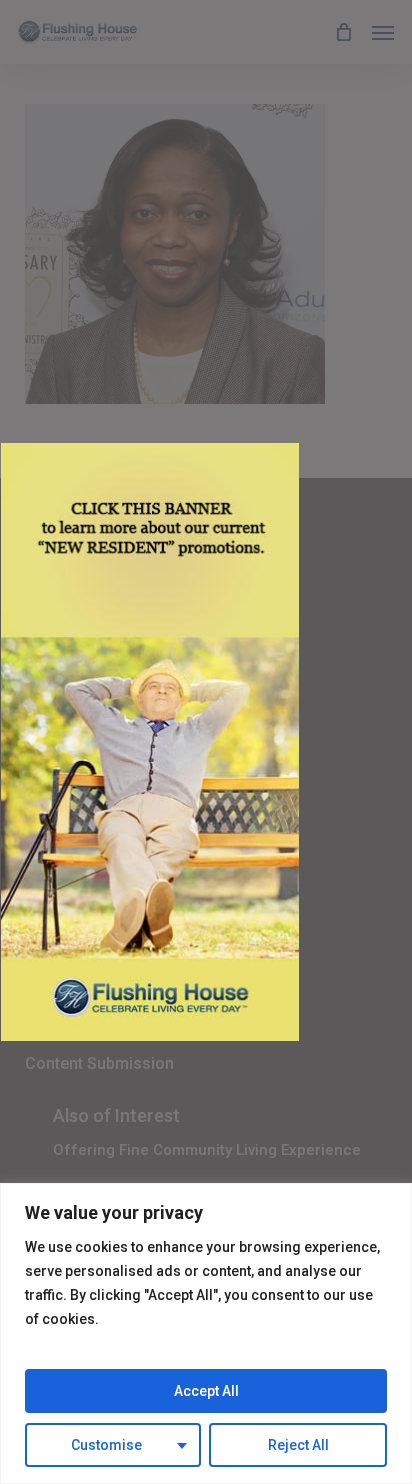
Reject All (298, 1445)
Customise (106, 1445)
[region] (206, 1333)
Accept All (206, 1391)
